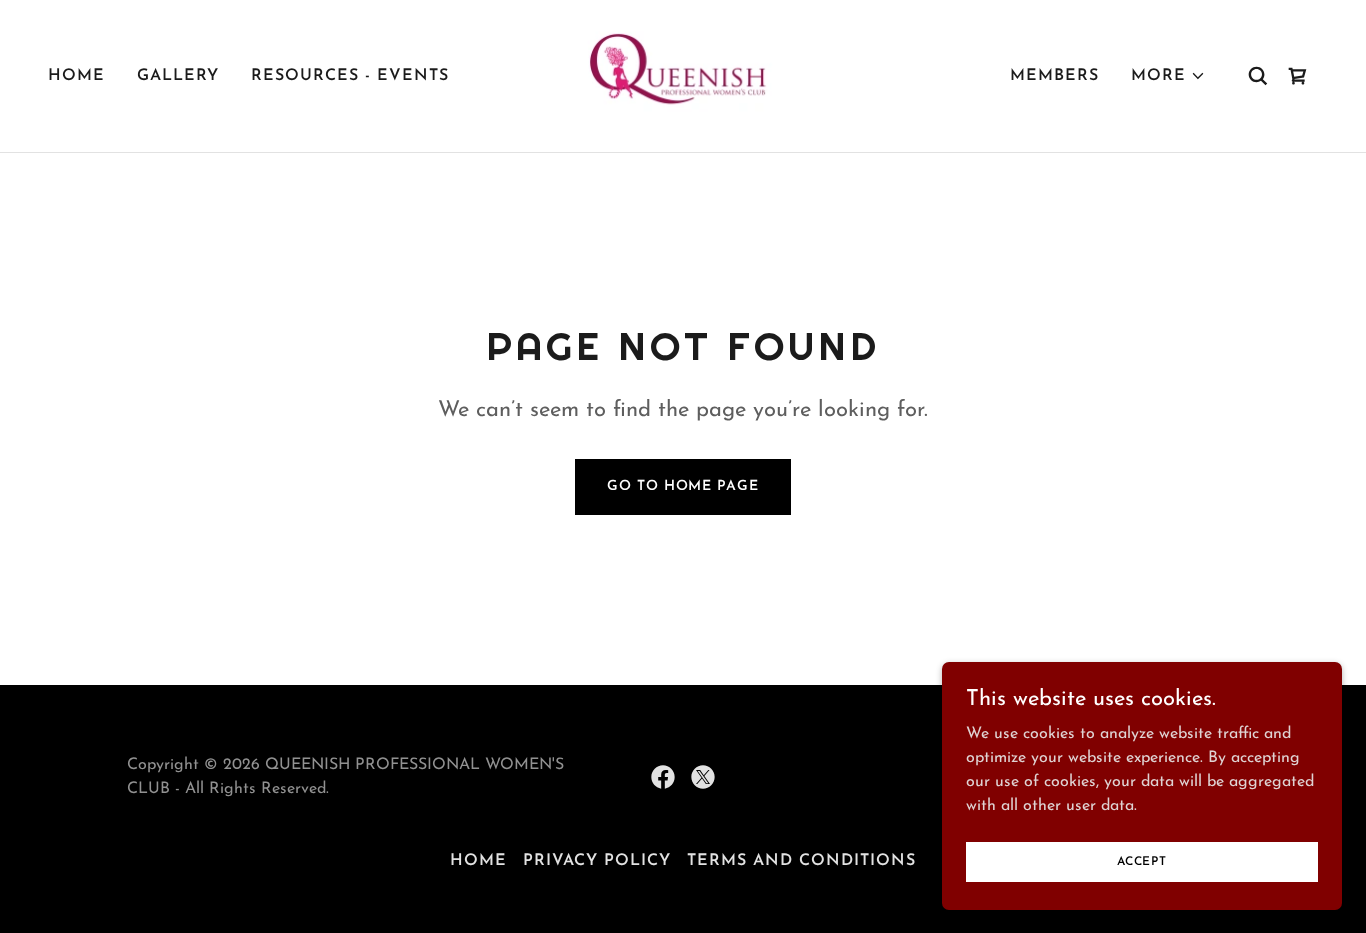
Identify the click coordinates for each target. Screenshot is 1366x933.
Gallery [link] (178, 76)
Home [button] (478, 861)
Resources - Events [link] (350, 76)
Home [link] (76, 76)
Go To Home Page (682, 486)
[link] (682, 75)
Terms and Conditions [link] (801, 861)
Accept (1142, 861)
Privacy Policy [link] (597, 861)
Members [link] (1054, 76)
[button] (1168, 76)
